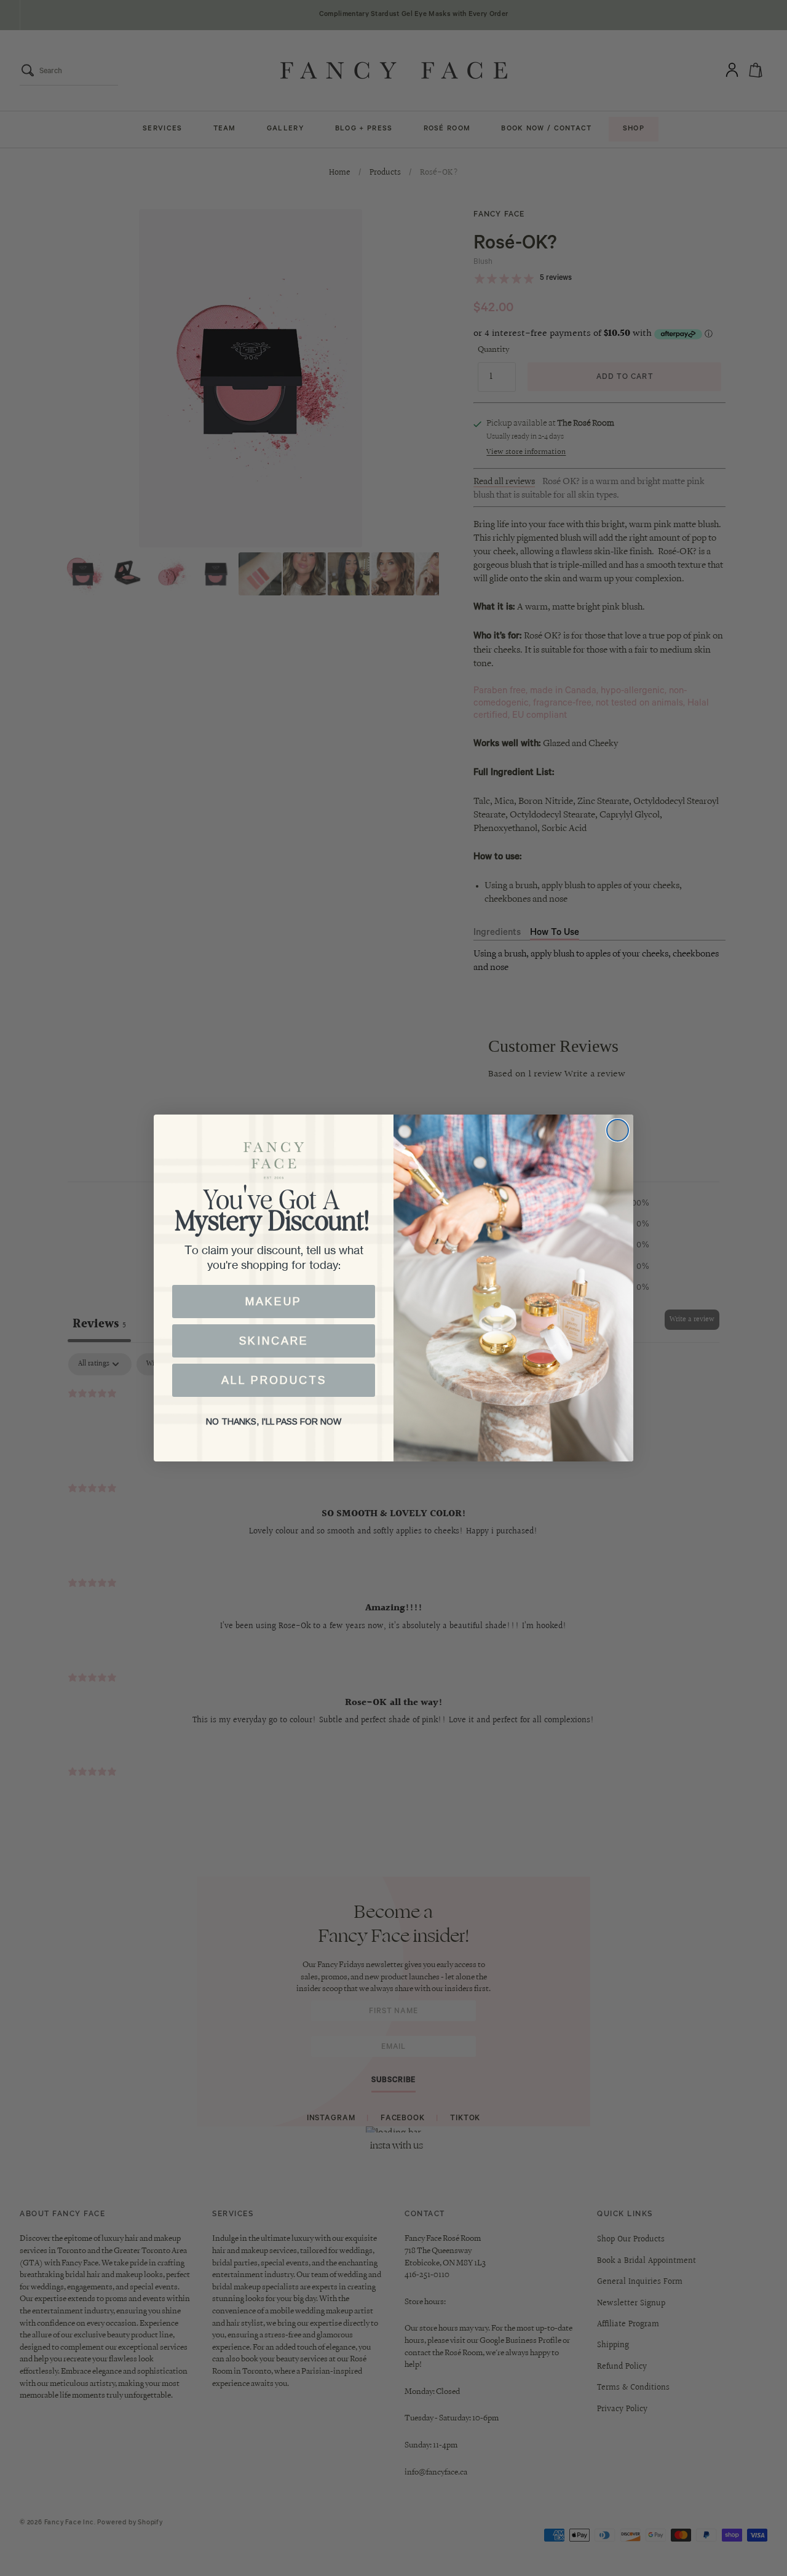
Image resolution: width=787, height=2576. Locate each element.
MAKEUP (274, 1302)
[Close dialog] (618, 1130)
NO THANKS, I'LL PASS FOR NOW (274, 1421)
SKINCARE (274, 1341)
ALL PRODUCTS (274, 1380)
